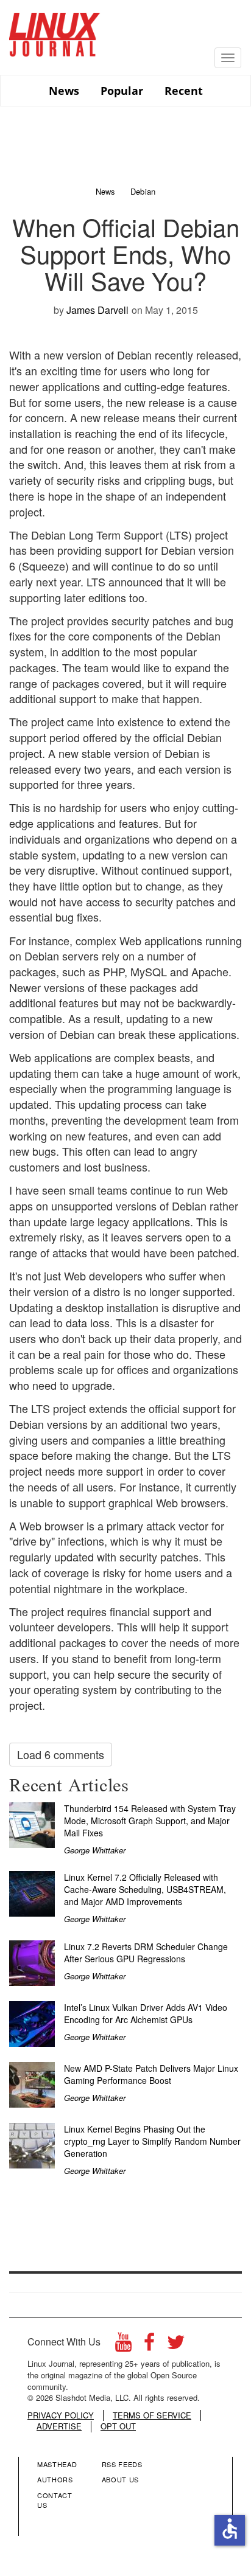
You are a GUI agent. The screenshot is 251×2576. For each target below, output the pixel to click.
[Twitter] (176, 2345)
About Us (120, 2479)
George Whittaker (95, 1850)
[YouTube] (123, 2345)
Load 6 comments (61, 1754)
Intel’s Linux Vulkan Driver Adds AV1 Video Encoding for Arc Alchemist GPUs (146, 2013)
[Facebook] (149, 2345)
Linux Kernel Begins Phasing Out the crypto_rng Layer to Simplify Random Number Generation (152, 2141)
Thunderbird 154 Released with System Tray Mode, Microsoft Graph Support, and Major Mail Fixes (150, 1821)
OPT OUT (118, 2426)
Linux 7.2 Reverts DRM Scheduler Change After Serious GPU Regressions (146, 1953)
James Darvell (97, 310)
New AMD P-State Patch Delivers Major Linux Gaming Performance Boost (151, 2074)
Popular (122, 91)
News (64, 91)
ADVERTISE (59, 2426)
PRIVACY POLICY (61, 2415)
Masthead (57, 2464)
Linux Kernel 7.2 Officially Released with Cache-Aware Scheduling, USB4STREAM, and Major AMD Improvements (145, 1889)
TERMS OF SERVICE (152, 2415)
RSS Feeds (122, 2464)
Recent (184, 91)
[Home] (55, 30)
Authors (55, 2479)
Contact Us (55, 2500)
